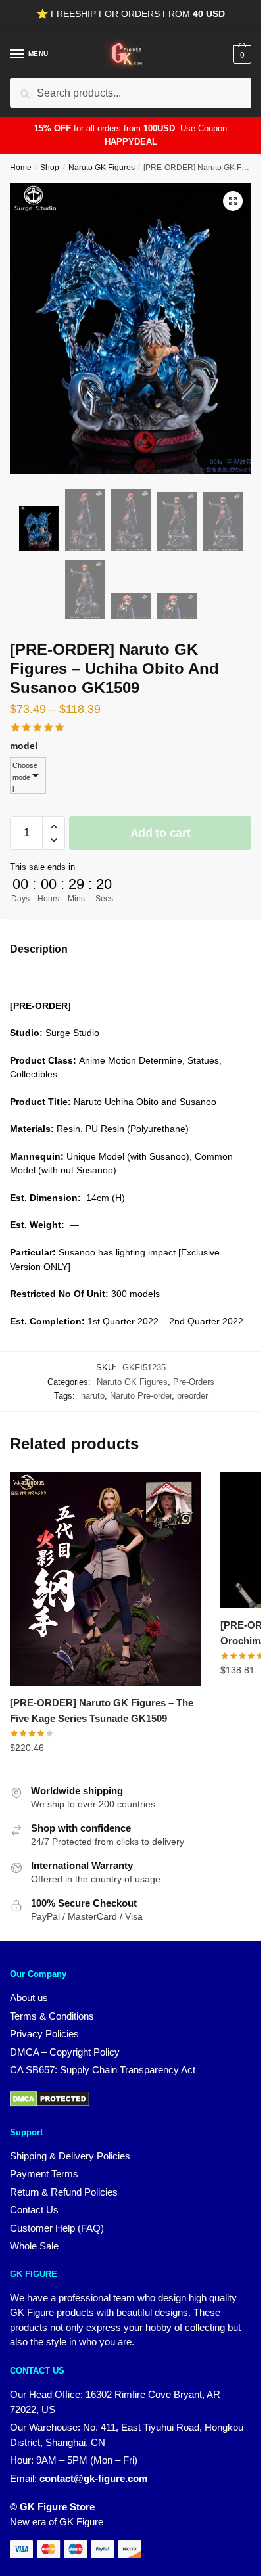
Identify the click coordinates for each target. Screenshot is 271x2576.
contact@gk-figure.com (93, 2478)
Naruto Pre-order (141, 1396)
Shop (50, 168)
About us (29, 1998)
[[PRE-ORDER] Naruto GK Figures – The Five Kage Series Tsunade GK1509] (105, 1579)
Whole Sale (34, 2246)
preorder (192, 1396)
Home (21, 168)
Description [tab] (39, 949)
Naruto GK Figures (102, 168)
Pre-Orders (194, 1382)
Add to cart (160, 833)
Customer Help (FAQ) (57, 2228)
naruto (93, 1396)
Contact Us (34, 2210)
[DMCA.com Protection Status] (50, 2103)
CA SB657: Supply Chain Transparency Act (103, 2070)
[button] (233, 201)
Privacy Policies (44, 2034)
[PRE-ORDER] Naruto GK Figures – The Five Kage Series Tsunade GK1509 (102, 1710)
